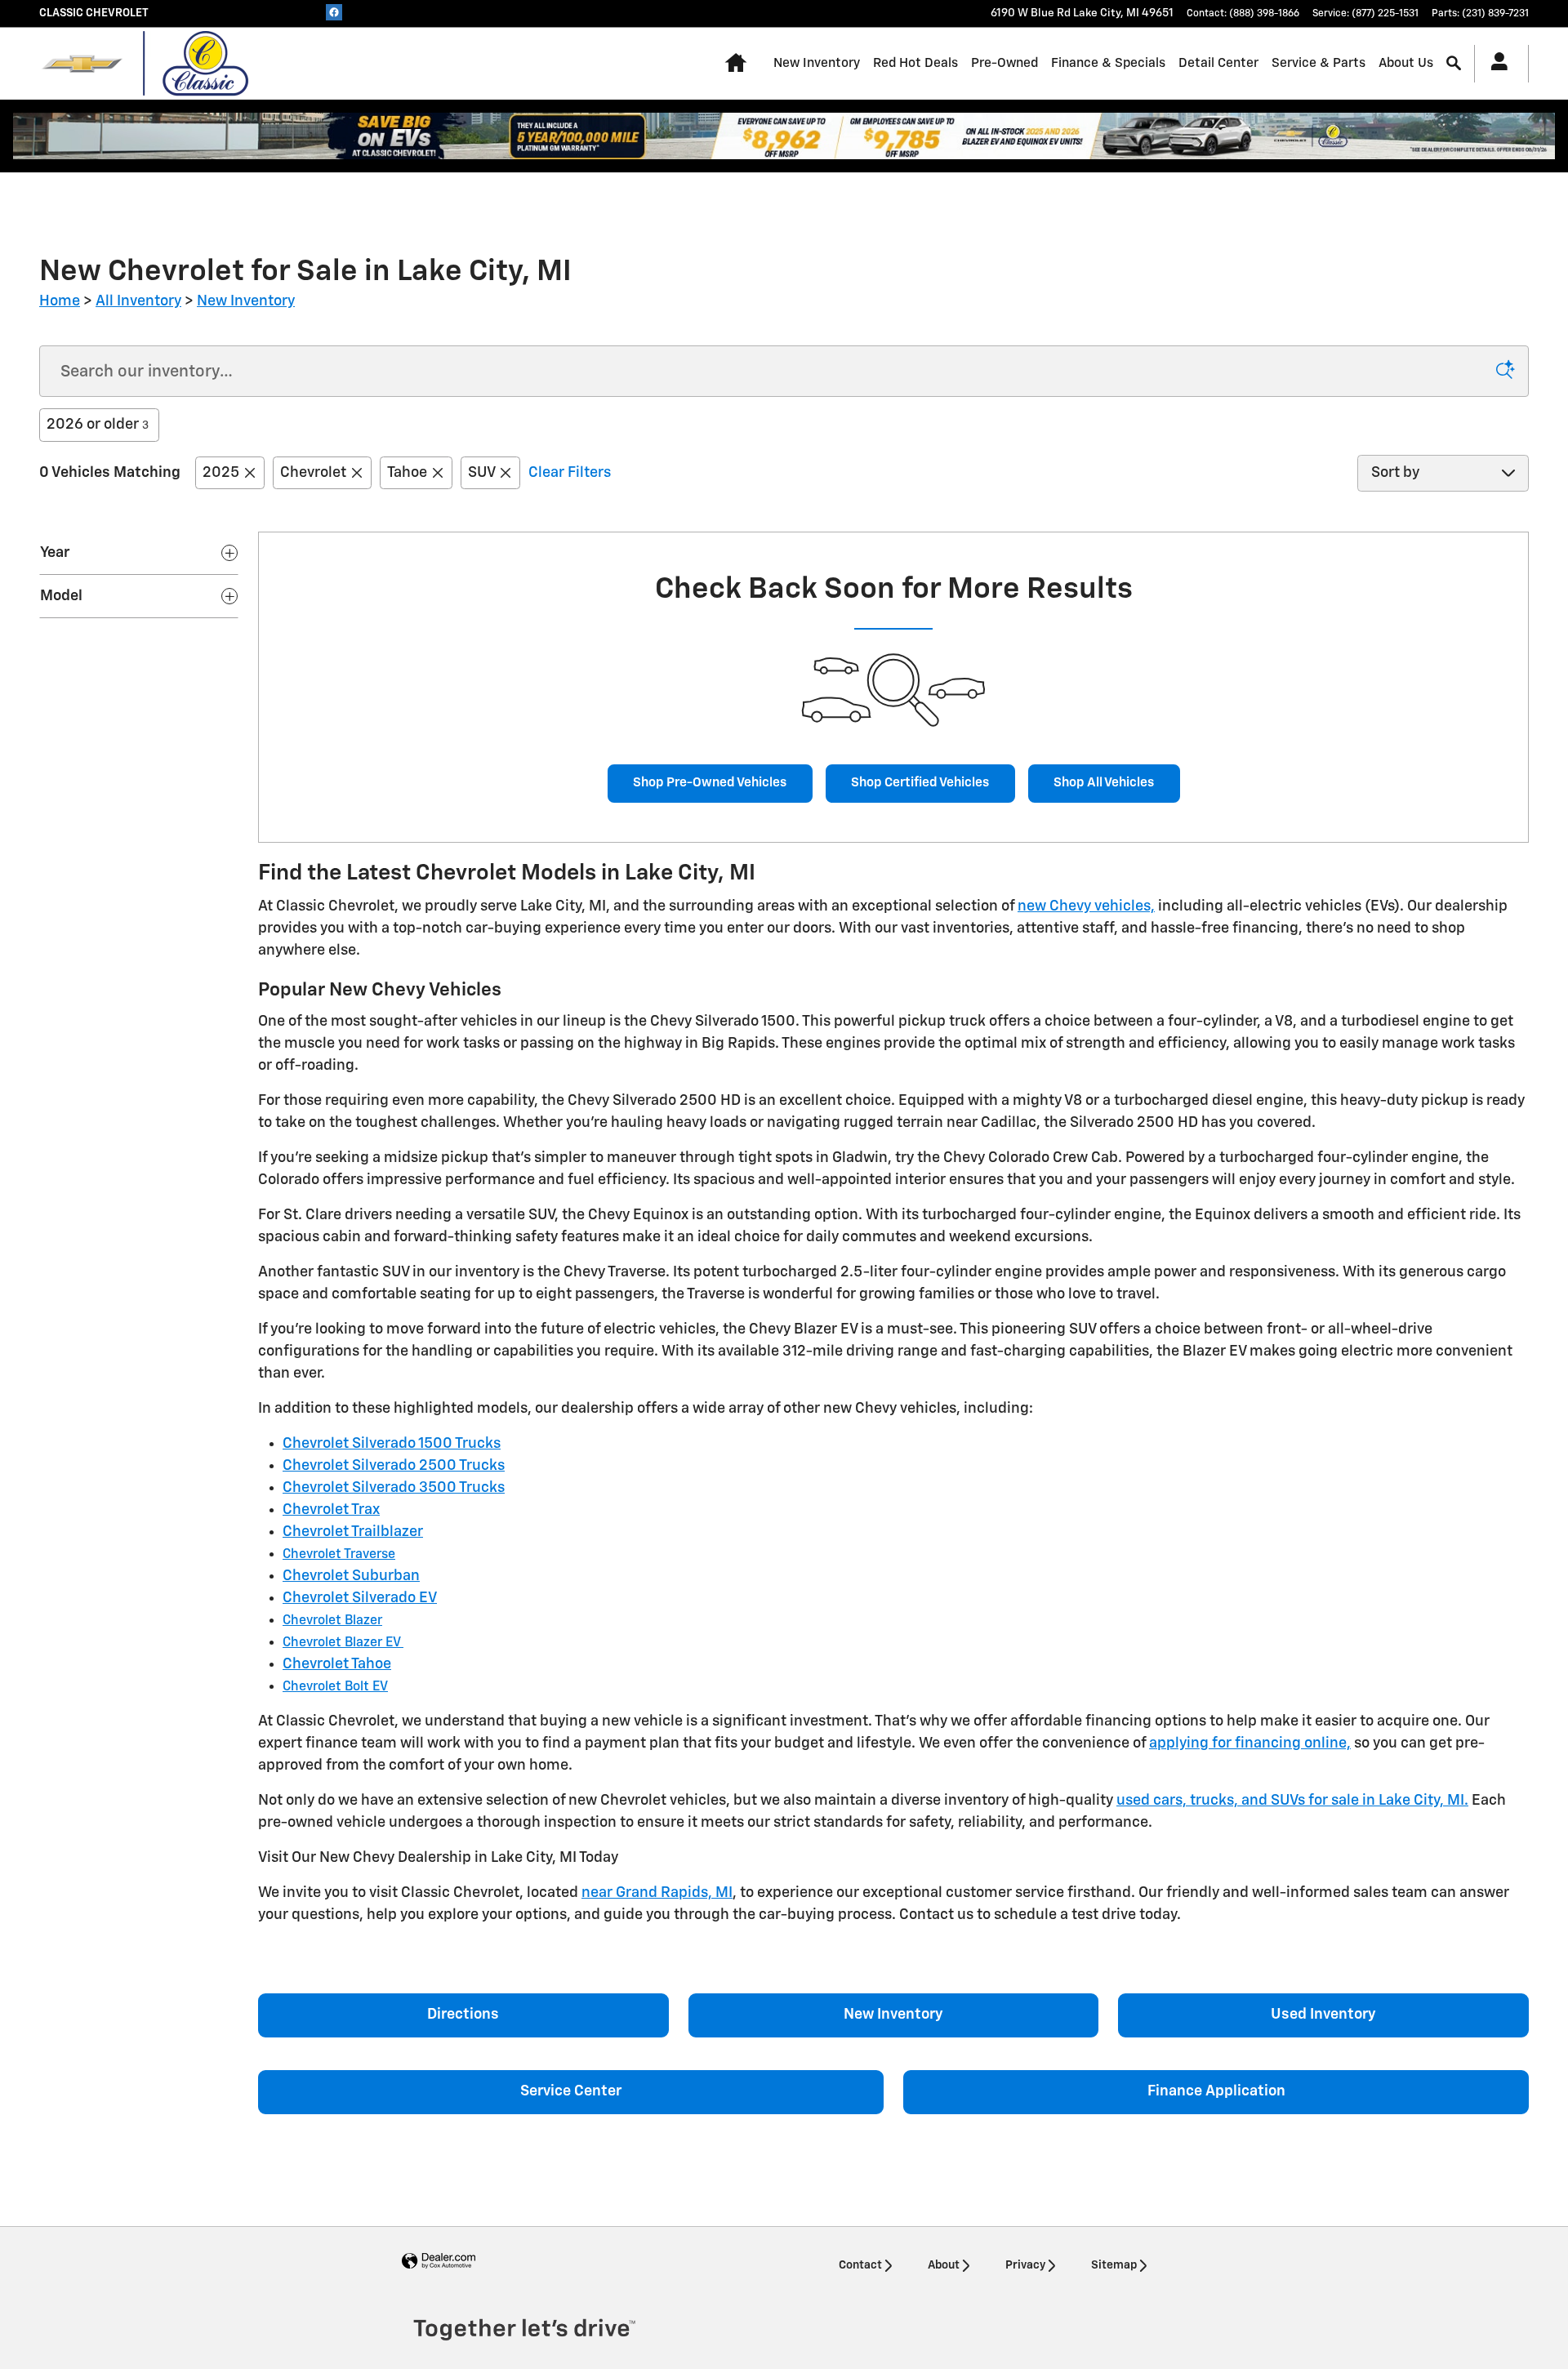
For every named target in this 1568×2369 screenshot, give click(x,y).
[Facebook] (334, 12)
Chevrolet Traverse (339, 1555)
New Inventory (817, 63)
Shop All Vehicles (1104, 783)
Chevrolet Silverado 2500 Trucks (394, 1466)
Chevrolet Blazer (332, 1621)
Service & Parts (1319, 63)
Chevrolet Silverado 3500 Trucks (394, 1488)
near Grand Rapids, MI (657, 1893)
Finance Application (1216, 2091)
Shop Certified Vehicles (920, 783)
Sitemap (1114, 2265)
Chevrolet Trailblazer (353, 1532)
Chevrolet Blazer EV (343, 1643)
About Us (1406, 63)
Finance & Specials (1108, 63)
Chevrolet (313, 473)
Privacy (1025, 2265)
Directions (463, 2015)
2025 (221, 473)
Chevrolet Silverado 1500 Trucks (392, 1444)
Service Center (571, 2091)
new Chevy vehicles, (1086, 906)
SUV (481, 473)
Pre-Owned (1004, 63)
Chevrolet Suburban (351, 1576)
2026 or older (98, 425)
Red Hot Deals (915, 63)
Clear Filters (570, 473)
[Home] (82, 64)
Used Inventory (1323, 2015)
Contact (860, 2265)
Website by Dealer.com (439, 2262)
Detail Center (1218, 63)
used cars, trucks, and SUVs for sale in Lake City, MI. (1292, 1801)
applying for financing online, (1250, 1743)
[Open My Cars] (1495, 64)
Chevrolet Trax (331, 1510)
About (944, 2265)
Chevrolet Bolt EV (335, 1687)
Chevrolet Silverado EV (360, 1598)
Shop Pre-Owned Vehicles (710, 783)
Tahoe (407, 473)
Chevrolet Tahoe (337, 1664)
